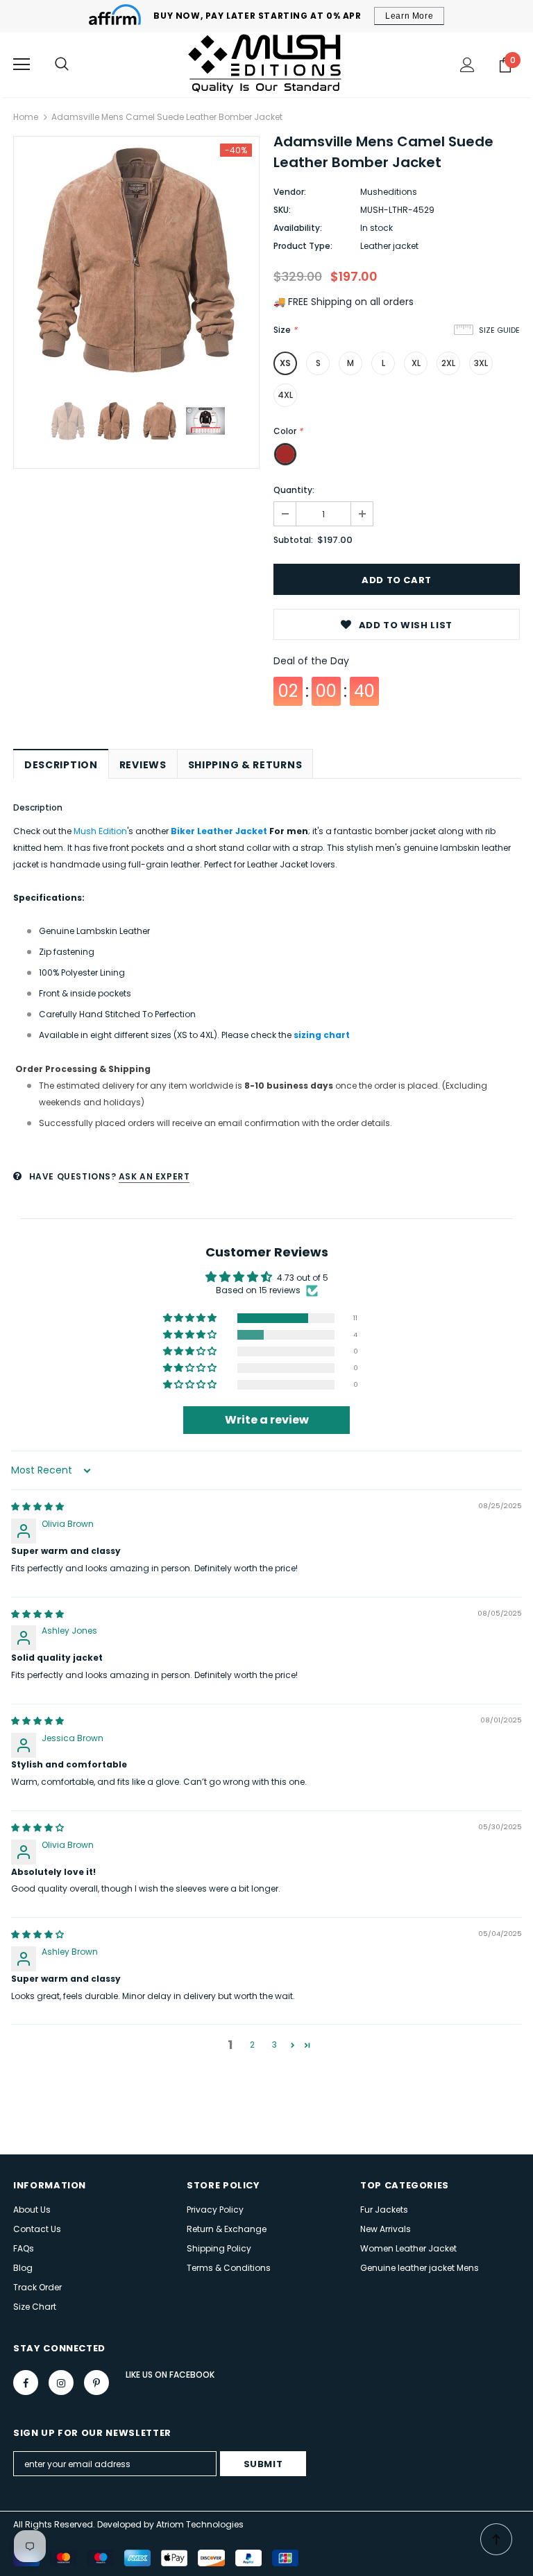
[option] (136, 259)
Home (26, 117)
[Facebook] (26, 2383)
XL (416, 363)
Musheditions (389, 192)
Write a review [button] (267, 1420)
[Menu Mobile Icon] (22, 64)
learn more (409, 16)
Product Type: (303, 246)
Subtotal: (293, 540)
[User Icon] (467, 65)
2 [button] (252, 2045)
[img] (37, 1506)
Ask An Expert (154, 1176)
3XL (481, 363)
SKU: (282, 210)
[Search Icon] (62, 64)
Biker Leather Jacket (219, 831)
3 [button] (274, 2045)
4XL (285, 395)
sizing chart (322, 1035)
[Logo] (266, 64)
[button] (191, 1319)
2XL (448, 363)
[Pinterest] (96, 2383)
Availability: (298, 228)
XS (285, 363)
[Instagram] (61, 2383)
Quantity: (294, 490)
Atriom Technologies (200, 2524)
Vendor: (290, 192)
